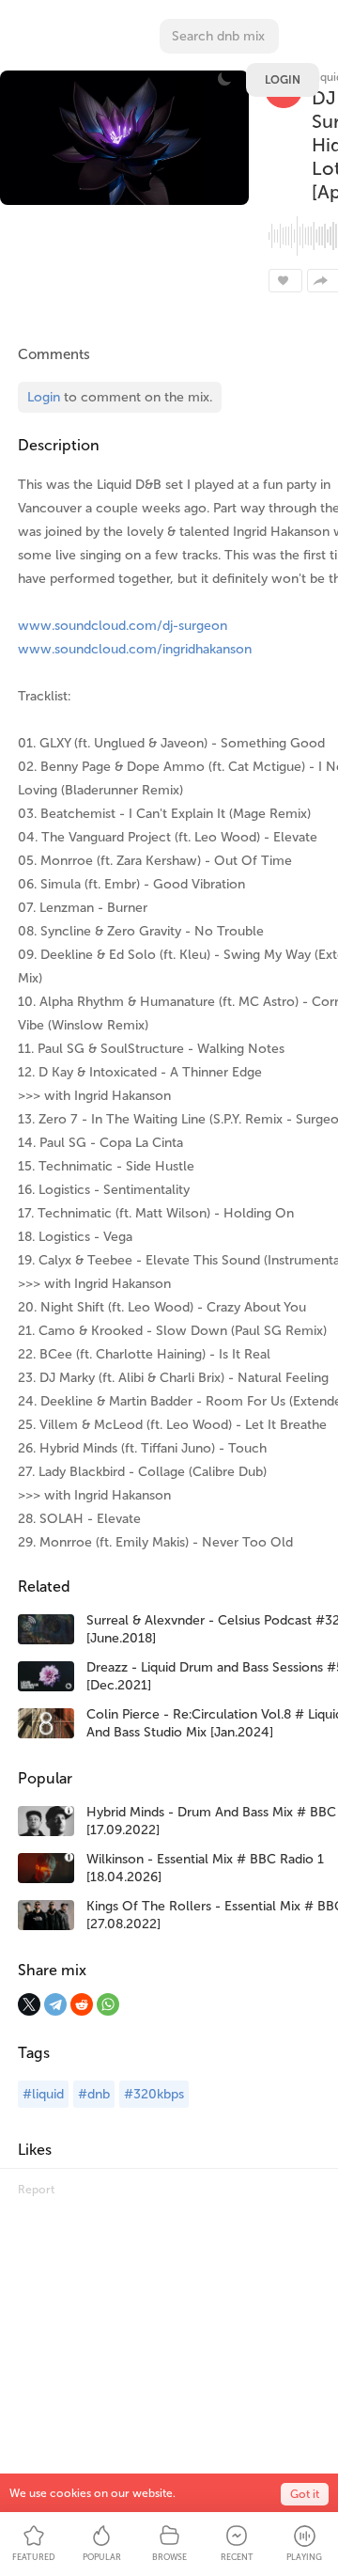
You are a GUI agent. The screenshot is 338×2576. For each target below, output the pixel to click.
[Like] (285, 281)
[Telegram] (55, 2004)
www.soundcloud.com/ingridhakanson (135, 649)
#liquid (43, 2094)
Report (36, 2190)
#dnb (94, 2094)
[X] (29, 2004)
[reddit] (82, 2004)
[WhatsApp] (108, 2004)
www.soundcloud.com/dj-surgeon (123, 626)
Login (283, 80)
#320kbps (154, 2094)
